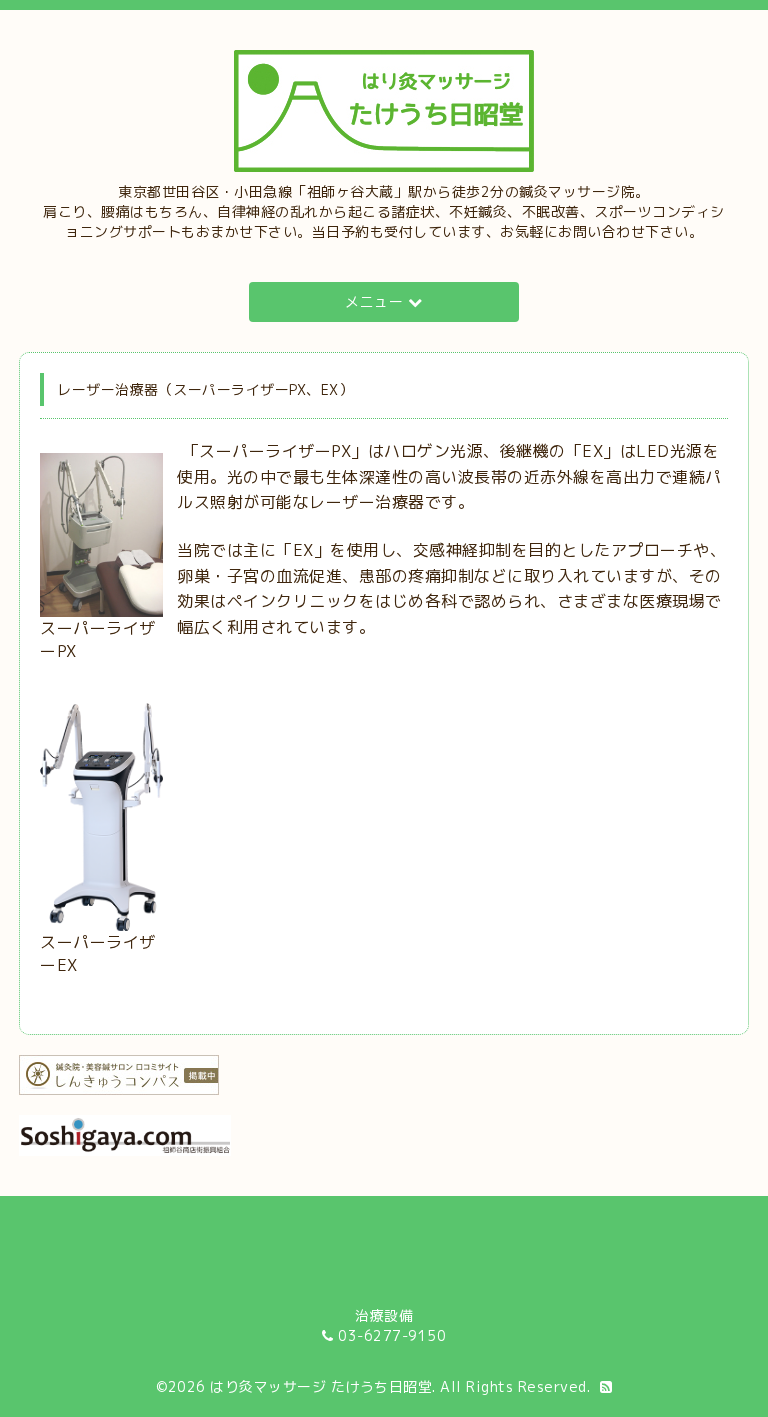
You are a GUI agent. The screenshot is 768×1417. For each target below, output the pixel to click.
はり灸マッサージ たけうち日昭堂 (321, 1386)
